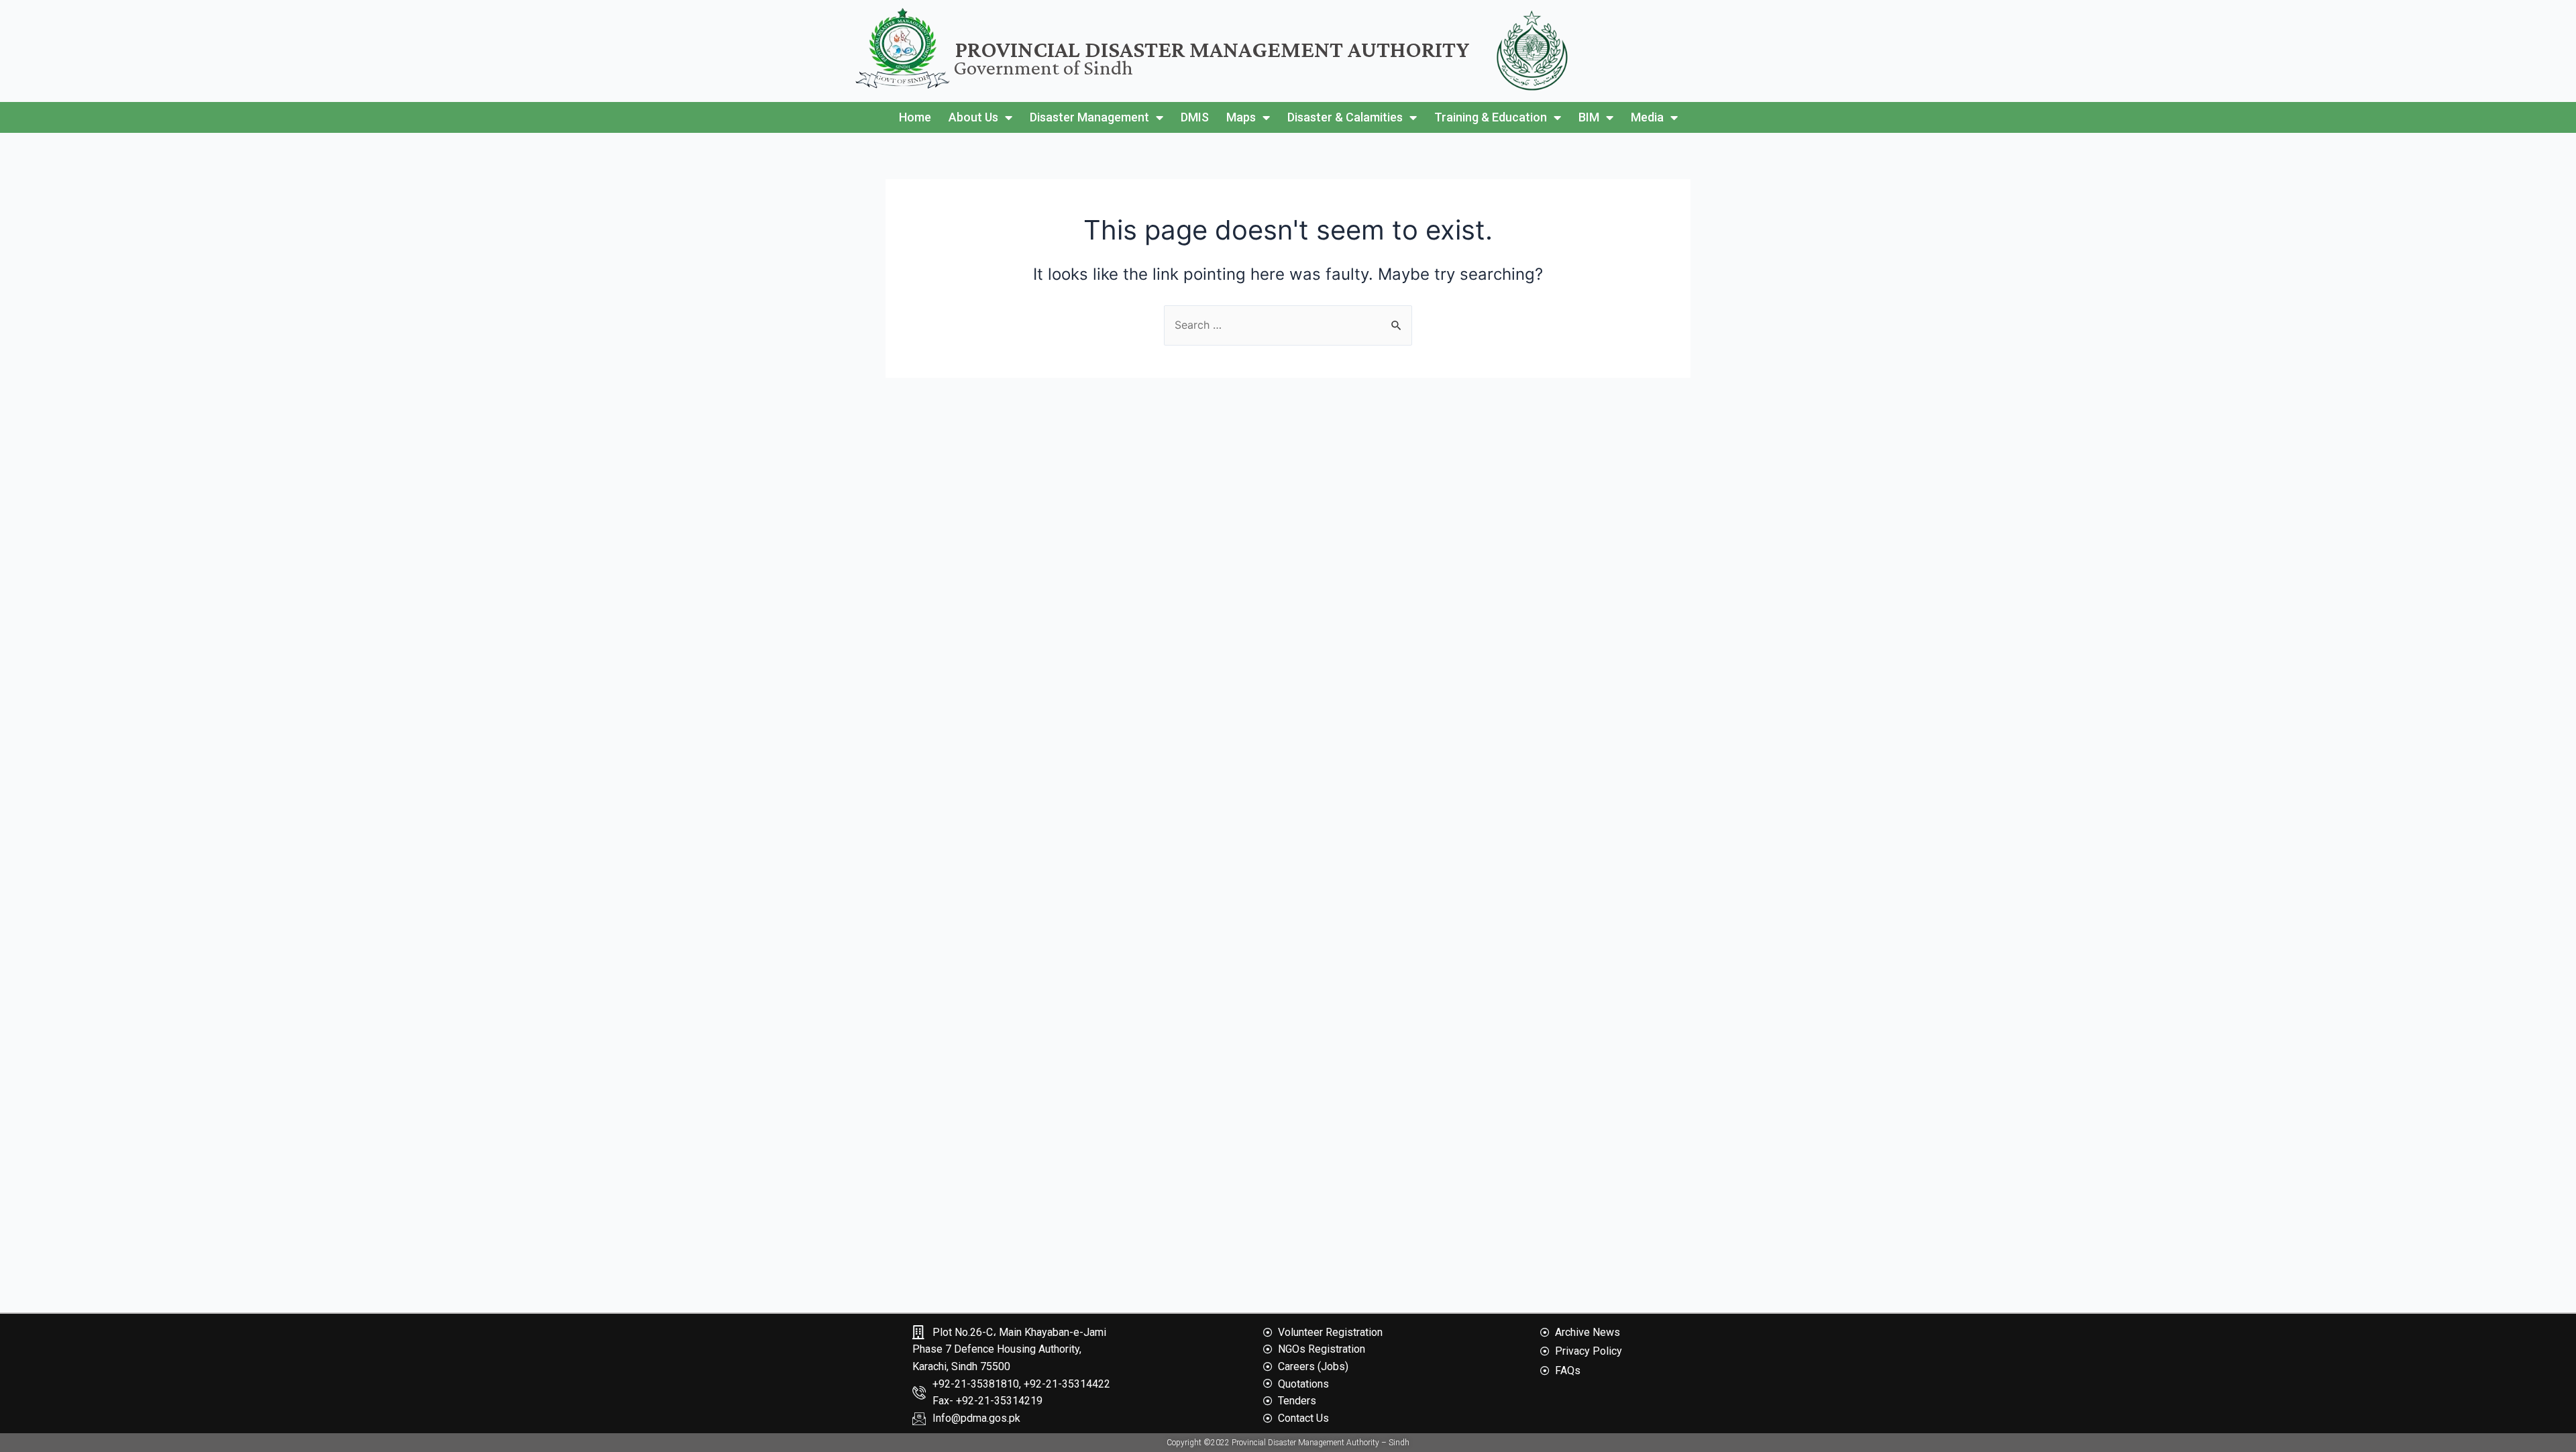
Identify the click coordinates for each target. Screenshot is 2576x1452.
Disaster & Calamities (1345, 117)
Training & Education (1491, 117)
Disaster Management (1089, 117)
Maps (1241, 117)
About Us (973, 117)
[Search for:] (1288, 325)
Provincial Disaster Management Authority (1213, 49)
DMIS (1195, 117)
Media (1647, 117)
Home (915, 117)
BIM (1589, 117)
